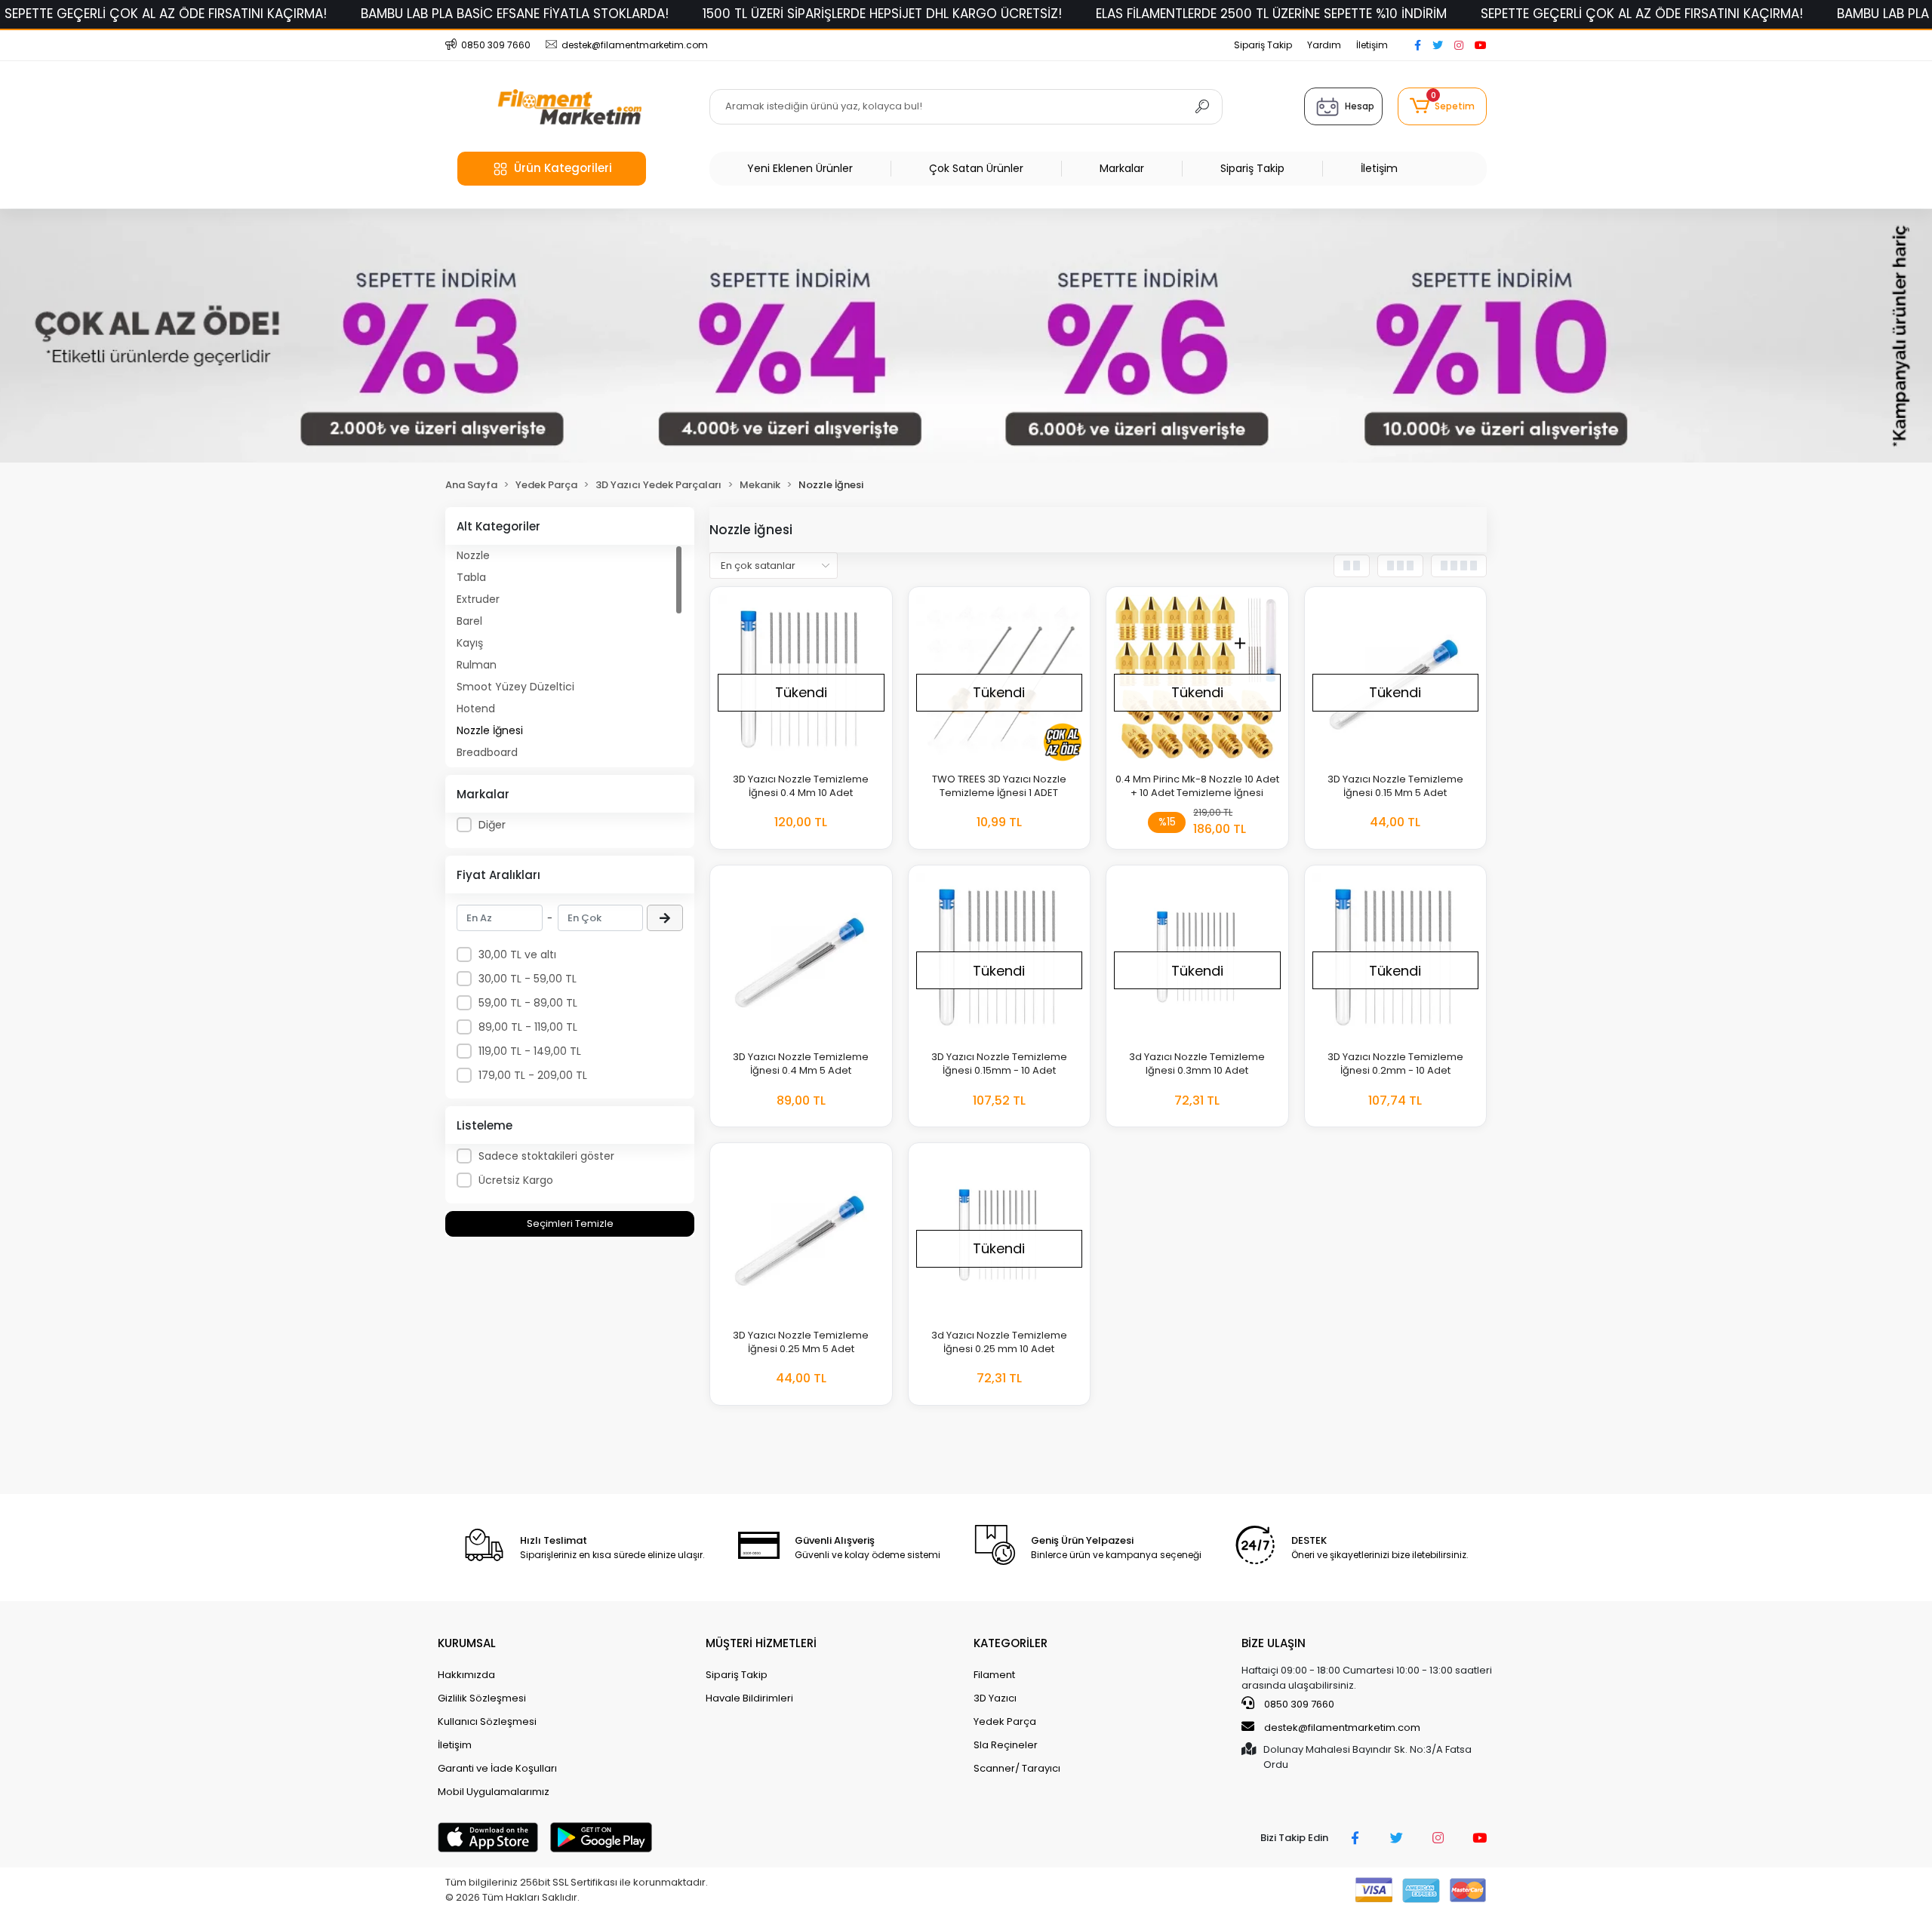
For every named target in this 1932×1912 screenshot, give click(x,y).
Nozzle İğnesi (490, 730)
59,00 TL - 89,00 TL (528, 1003)
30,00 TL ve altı (517, 954)
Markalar (1122, 168)
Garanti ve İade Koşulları (497, 1768)
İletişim (1372, 45)
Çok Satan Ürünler (976, 168)
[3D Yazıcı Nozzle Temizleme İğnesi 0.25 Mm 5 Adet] (801, 1234)
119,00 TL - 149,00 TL (530, 1051)
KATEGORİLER (1011, 1643)
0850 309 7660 (1298, 1704)
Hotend (476, 709)
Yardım (1324, 45)
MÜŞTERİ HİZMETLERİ (761, 1643)
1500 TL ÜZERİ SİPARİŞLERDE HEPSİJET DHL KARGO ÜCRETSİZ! (882, 14)
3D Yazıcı (995, 1698)
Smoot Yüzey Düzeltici (515, 687)
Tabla (471, 577)
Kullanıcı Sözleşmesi (487, 1721)
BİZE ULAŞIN (1274, 1643)
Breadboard (487, 752)
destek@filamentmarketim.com (1342, 1728)
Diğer (492, 825)
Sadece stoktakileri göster (546, 1156)
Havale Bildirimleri (749, 1698)
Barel (469, 621)
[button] (1442, 106)
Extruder (478, 599)
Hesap (1360, 106)
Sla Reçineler (1006, 1745)
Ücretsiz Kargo (516, 1180)
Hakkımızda (466, 1675)
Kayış (470, 643)
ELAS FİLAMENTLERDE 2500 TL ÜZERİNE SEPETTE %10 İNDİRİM (1271, 14)
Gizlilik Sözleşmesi (482, 1698)
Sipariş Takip (1263, 45)
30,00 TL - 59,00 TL (528, 979)
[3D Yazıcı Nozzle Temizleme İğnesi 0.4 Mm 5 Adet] (801, 956)
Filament (994, 1675)
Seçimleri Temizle (570, 1223)
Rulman (477, 665)
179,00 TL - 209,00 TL (533, 1075)
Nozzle (473, 555)
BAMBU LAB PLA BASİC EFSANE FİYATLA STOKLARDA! (515, 14)
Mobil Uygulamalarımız (494, 1792)
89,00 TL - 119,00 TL (528, 1027)
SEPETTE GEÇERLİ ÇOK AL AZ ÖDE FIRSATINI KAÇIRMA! (166, 14)
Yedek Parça (1005, 1721)
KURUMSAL (467, 1643)
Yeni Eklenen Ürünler (800, 168)
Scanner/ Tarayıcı (1017, 1768)
